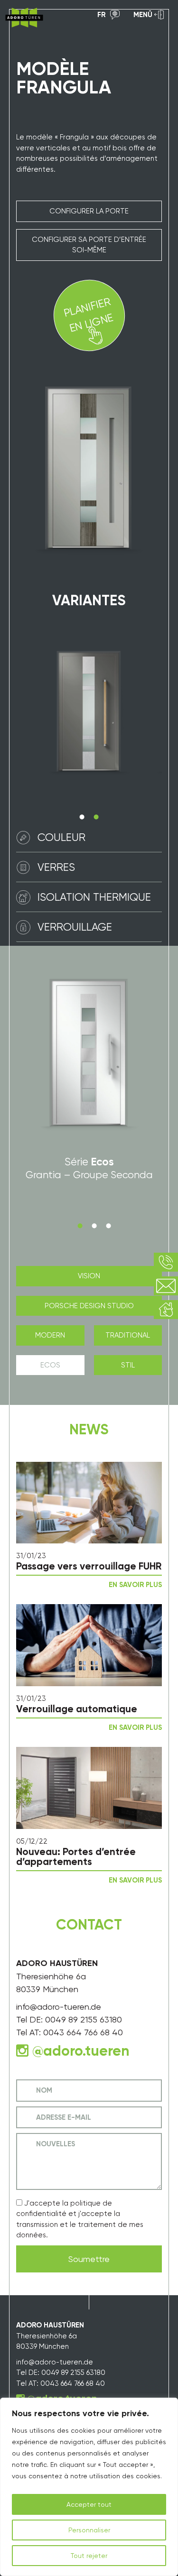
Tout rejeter (89, 2556)
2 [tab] (96, 817)
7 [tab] (94, 1226)
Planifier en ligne (88, 314)
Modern (50, 1335)
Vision (89, 1276)
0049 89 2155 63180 (84, 2019)
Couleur (61, 837)
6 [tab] (80, 1226)
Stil (128, 1365)
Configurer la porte (89, 211)
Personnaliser (89, 2530)
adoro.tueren (86, 2051)
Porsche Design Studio (89, 1306)
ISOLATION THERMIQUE (94, 897)
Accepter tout (89, 2504)
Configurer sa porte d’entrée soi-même (89, 245)
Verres (56, 867)
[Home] (24, 18)
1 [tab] (82, 817)
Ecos (50, 1365)
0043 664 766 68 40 (83, 2032)
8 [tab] (109, 1226)
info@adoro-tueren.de (59, 2007)
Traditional (128, 1335)
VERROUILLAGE (75, 927)
